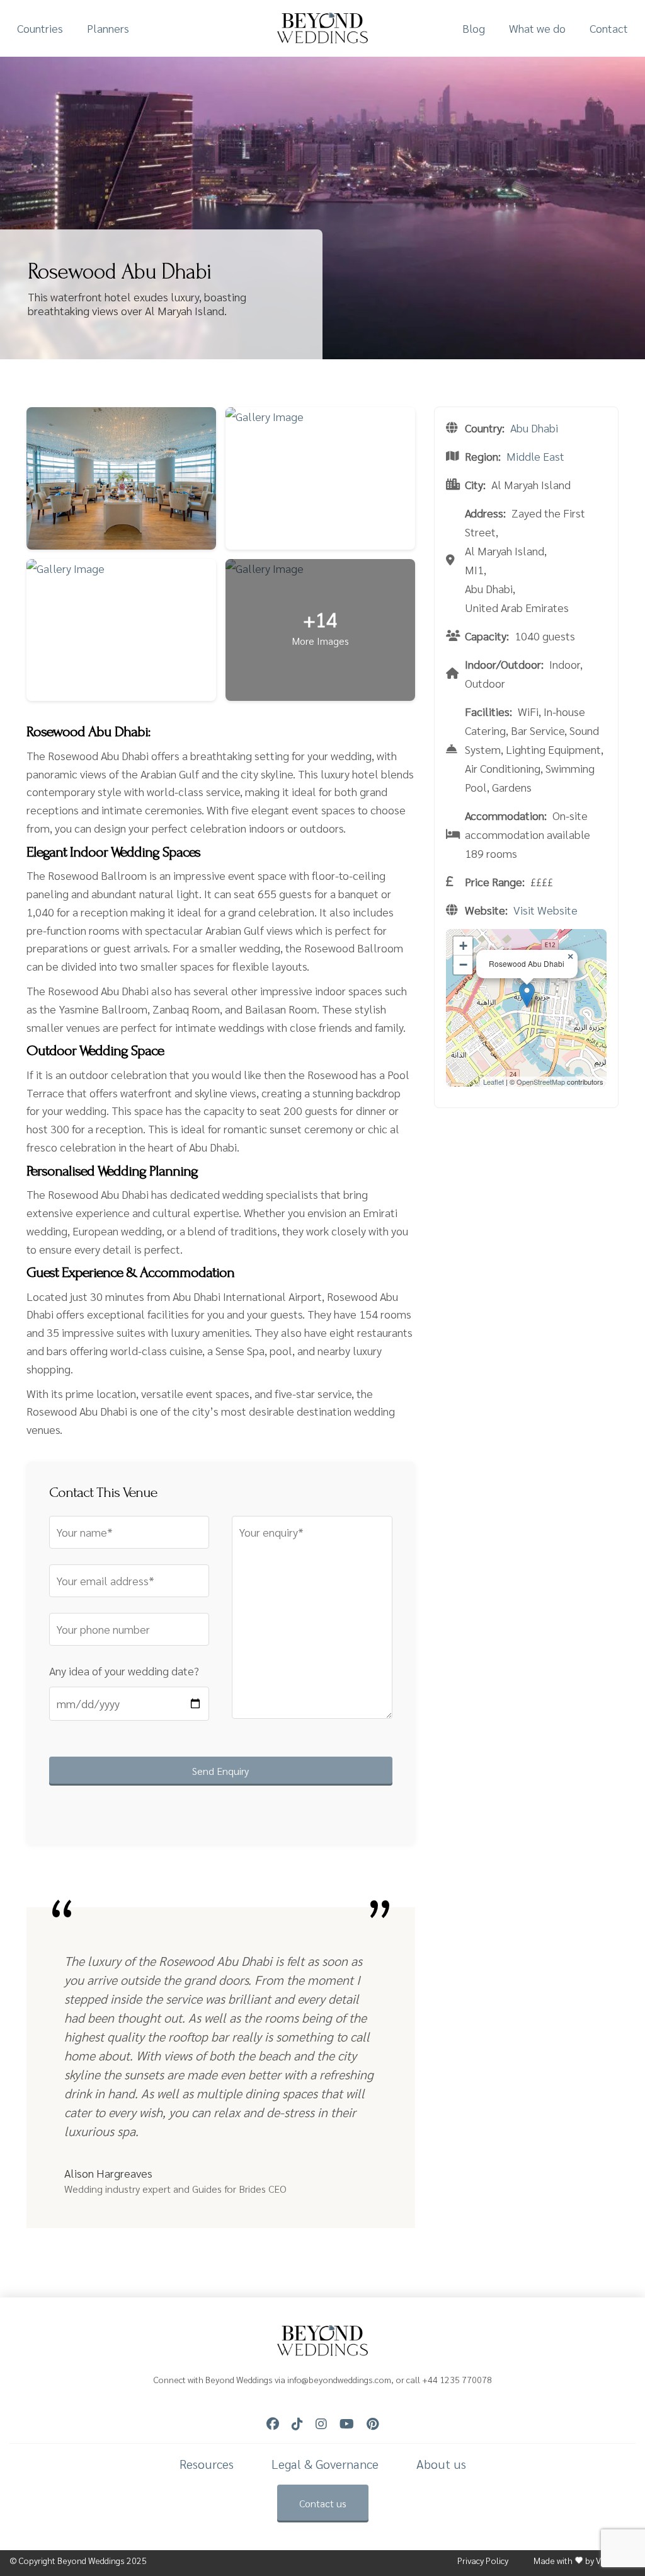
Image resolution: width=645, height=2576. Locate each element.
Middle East (535, 456)
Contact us (323, 2503)
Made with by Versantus (585, 2561)
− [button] (463, 965)
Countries (40, 28)
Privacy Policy (483, 2561)
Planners (108, 28)
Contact (609, 28)
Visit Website (545, 910)
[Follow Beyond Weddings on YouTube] (347, 2424)
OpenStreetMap (541, 1082)
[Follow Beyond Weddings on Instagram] (321, 2424)
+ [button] (463, 946)
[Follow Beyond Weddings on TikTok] (297, 2424)
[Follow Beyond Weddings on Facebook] (273, 2424)
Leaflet (494, 1082)
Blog (474, 28)
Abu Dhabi (534, 428)
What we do (537, 28)
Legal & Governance (325, 2464)
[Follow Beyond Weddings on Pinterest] (373, 2424)
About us (441, 2464)
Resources (207, 2464)
